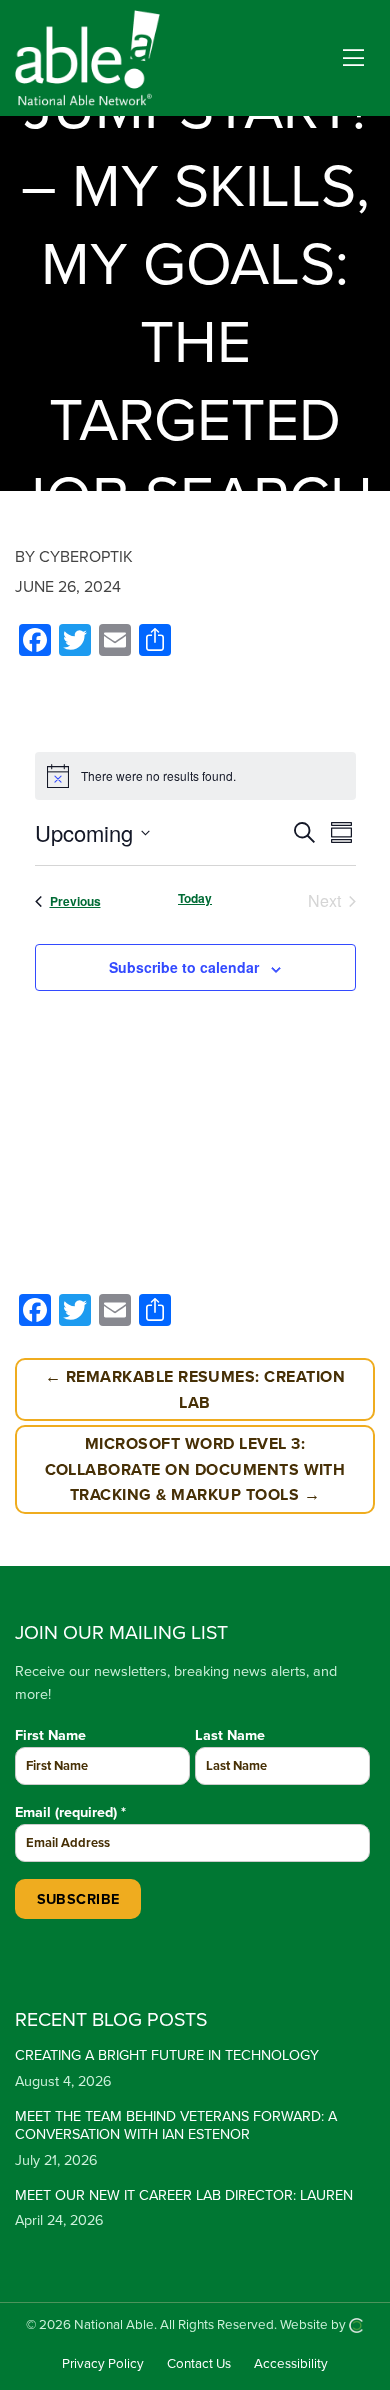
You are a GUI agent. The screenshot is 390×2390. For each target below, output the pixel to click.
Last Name (230, 1735)
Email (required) (70, 1812)
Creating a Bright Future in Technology (167, 2055)
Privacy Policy (103, 2364)
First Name (50, 1735)
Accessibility (291, 2364)
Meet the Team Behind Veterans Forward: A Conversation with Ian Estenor (176, 2126)
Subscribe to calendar (184, 967)
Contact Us (199, 2364)
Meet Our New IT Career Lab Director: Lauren (184, 2195)
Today (195, 898)
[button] (353, 58)
